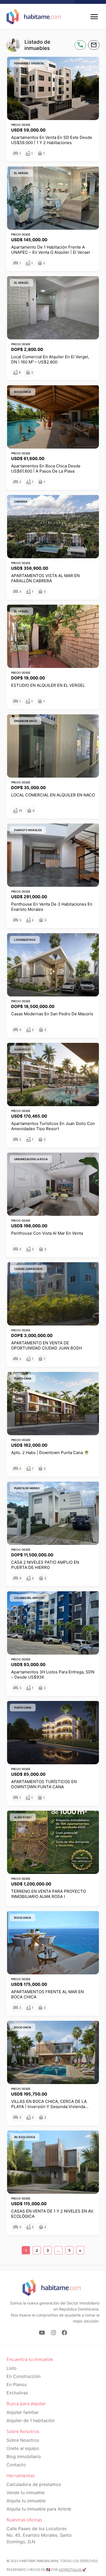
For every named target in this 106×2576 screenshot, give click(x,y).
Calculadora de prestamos (34, 2484)
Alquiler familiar (23, 2412)
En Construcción (24, 2376)
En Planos (17, 2384)
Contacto (16, 2465)
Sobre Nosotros (23, 2440)
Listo (12, 2368)
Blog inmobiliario (24, 2456)
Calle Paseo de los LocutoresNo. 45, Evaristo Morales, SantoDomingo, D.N (39, 2535)
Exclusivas (17, 2393)
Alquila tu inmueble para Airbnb (39, 2509)
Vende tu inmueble (26, 2493)
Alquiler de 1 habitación (31, 2420)
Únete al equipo (23, 2448)
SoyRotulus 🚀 (72, 2570)
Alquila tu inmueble (26, 2501)
